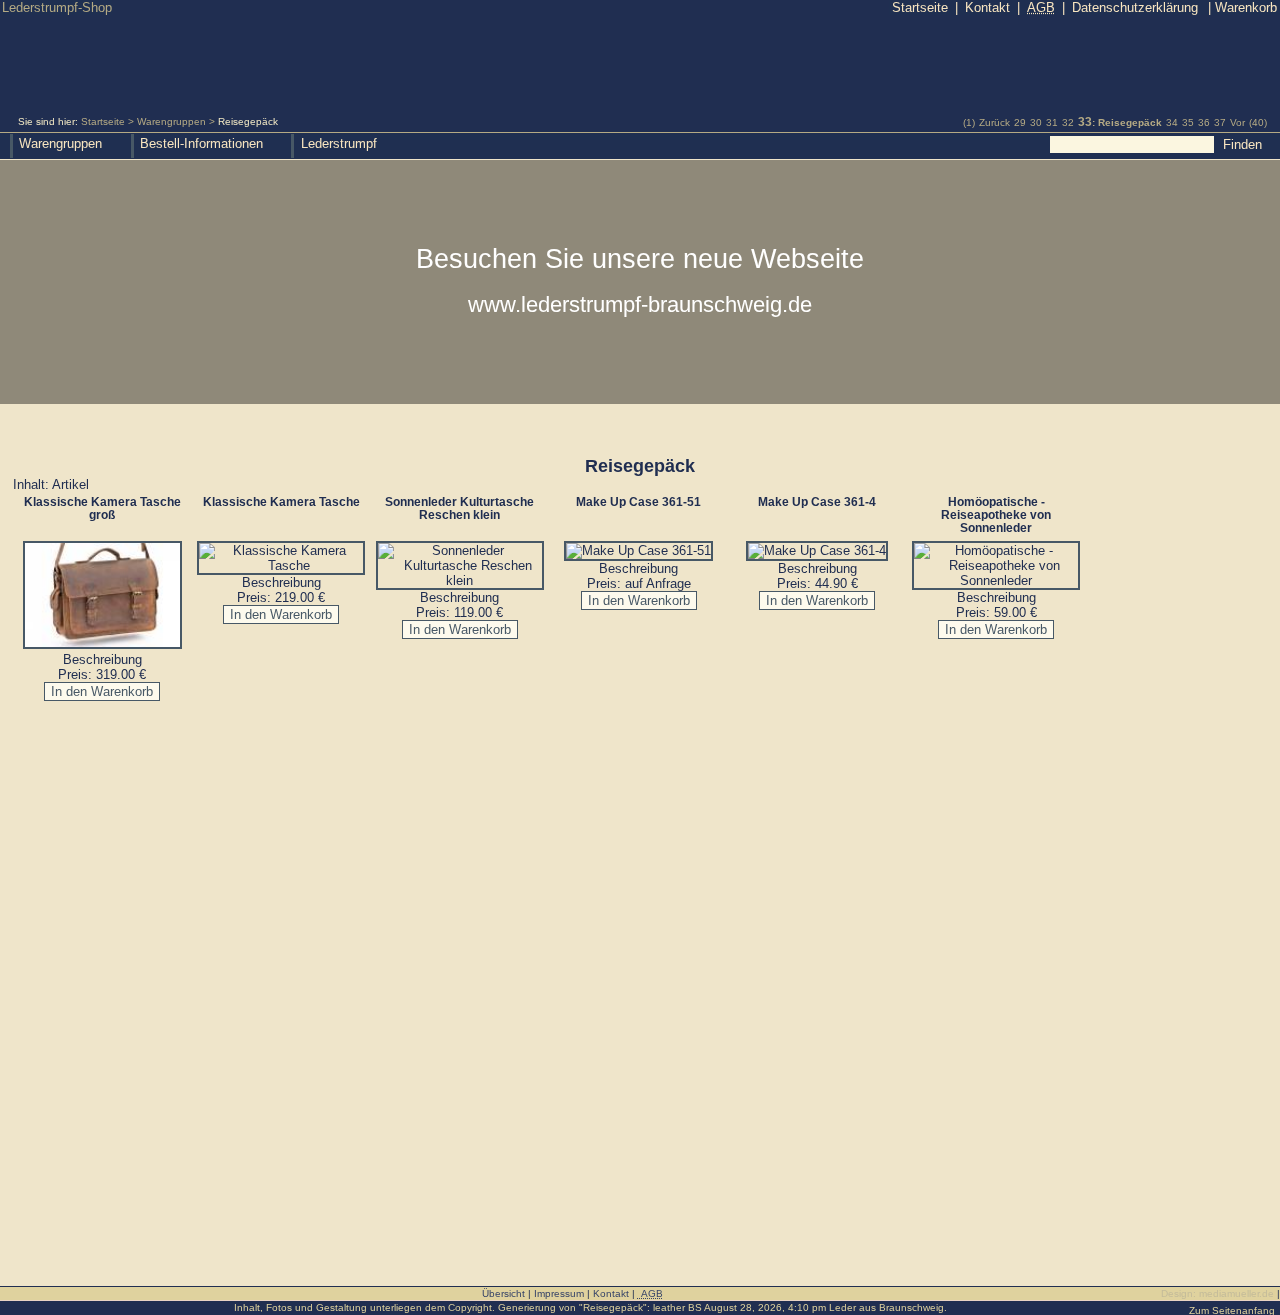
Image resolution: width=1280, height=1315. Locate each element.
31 (1052, 122)
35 (1188, 122)
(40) (1258, 122)
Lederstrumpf (339, 143)
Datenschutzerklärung (1135, 7)
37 (1220, 122)
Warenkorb (1242, 7)
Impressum (559, 1293)
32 (1068, 122)
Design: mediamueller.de (1217, 1293)
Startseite (103, 121)
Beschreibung (102, 659)
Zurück (994, 122)
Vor (1237, 122)
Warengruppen (171, 121)
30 (1036, 122)
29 (1020, 122)
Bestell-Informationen (201, 143)
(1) (969, 122)
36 (1204, 122)
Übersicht (503, 1293)
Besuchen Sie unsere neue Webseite (640, 280)
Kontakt (987, 7)
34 (1172, 122)
